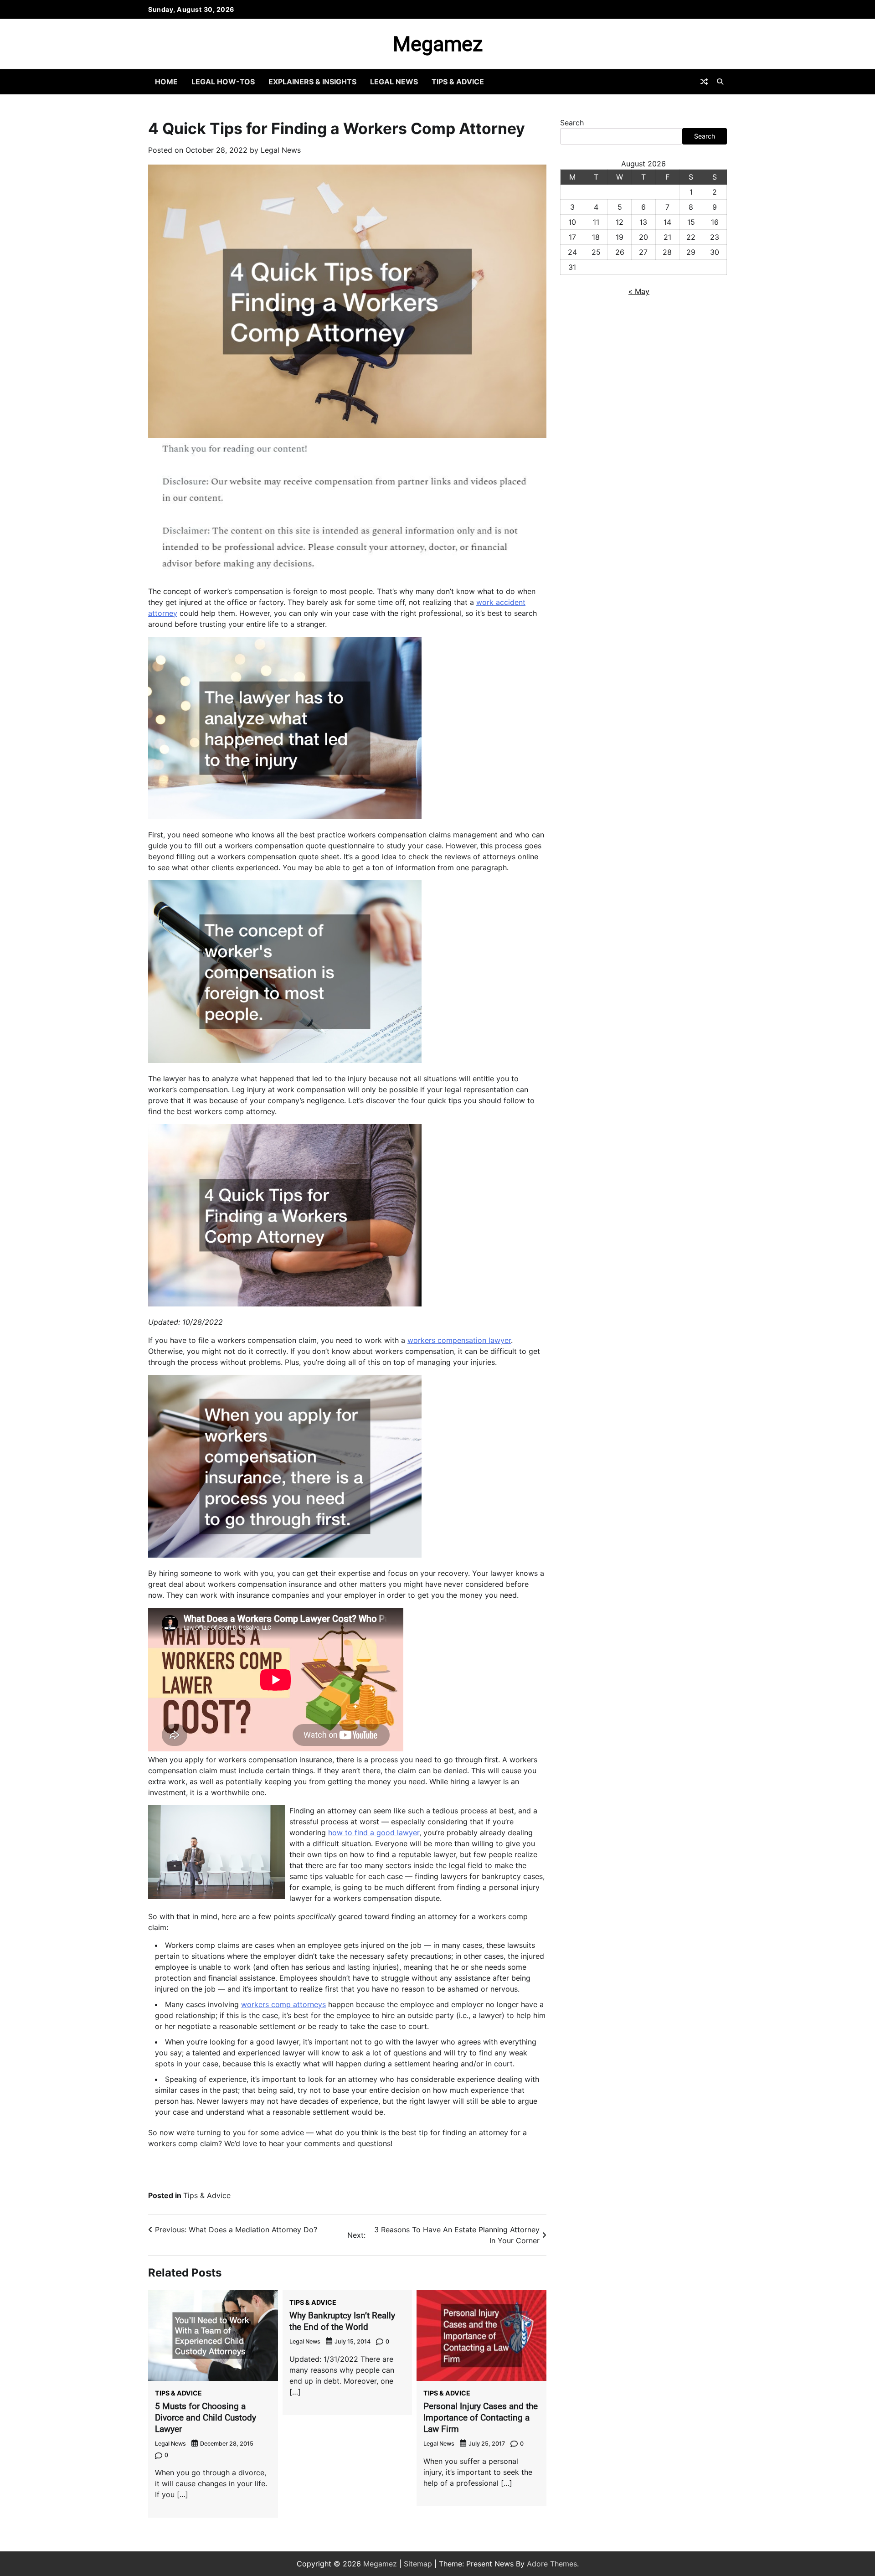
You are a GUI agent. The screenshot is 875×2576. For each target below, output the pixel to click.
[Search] (720, 82)
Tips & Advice (458, 82)
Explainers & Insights (312, 82)
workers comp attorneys (283, 2004)
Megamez (438, 44)
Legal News (394, 82)
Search (572, 123)
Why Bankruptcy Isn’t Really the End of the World (342, 2321)
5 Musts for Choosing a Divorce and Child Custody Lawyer (206, 2418)
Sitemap (418, 2564)
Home (166, 82)
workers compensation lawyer (459, 1340)
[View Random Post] (704, 82)
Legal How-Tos (223, 82)
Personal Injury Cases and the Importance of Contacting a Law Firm (481, 2418)
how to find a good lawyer (374, 1833)
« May (639, 291)
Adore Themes (552, 2564)
